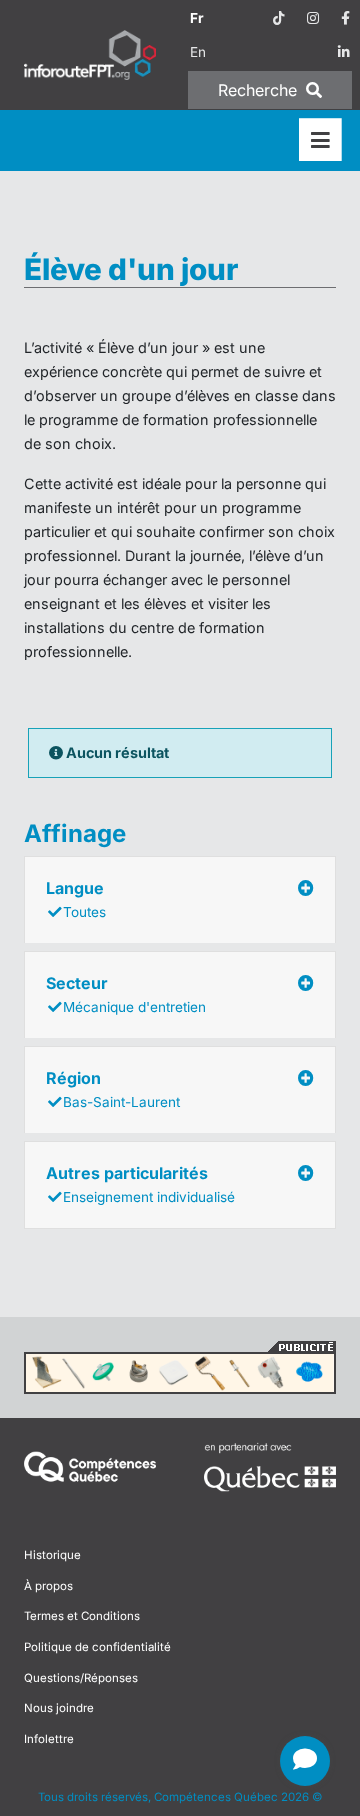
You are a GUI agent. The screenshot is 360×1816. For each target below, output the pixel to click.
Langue (76, 899)
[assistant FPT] (305, 1761)
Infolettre (49, 1739)
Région (113, 1089)
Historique (52, 1555)
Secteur (126, 994)
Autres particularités (140, 1184)
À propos (48, 1586)
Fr (197, 18)
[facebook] (345, 18)
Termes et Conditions (82, 1616)
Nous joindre (59, 1708)
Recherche (260, 90)
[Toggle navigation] (320, 140)
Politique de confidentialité (97, 1647)
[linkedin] (344, 52)
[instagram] (313, 18)
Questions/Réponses (81, 1678)
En (198, 52)
